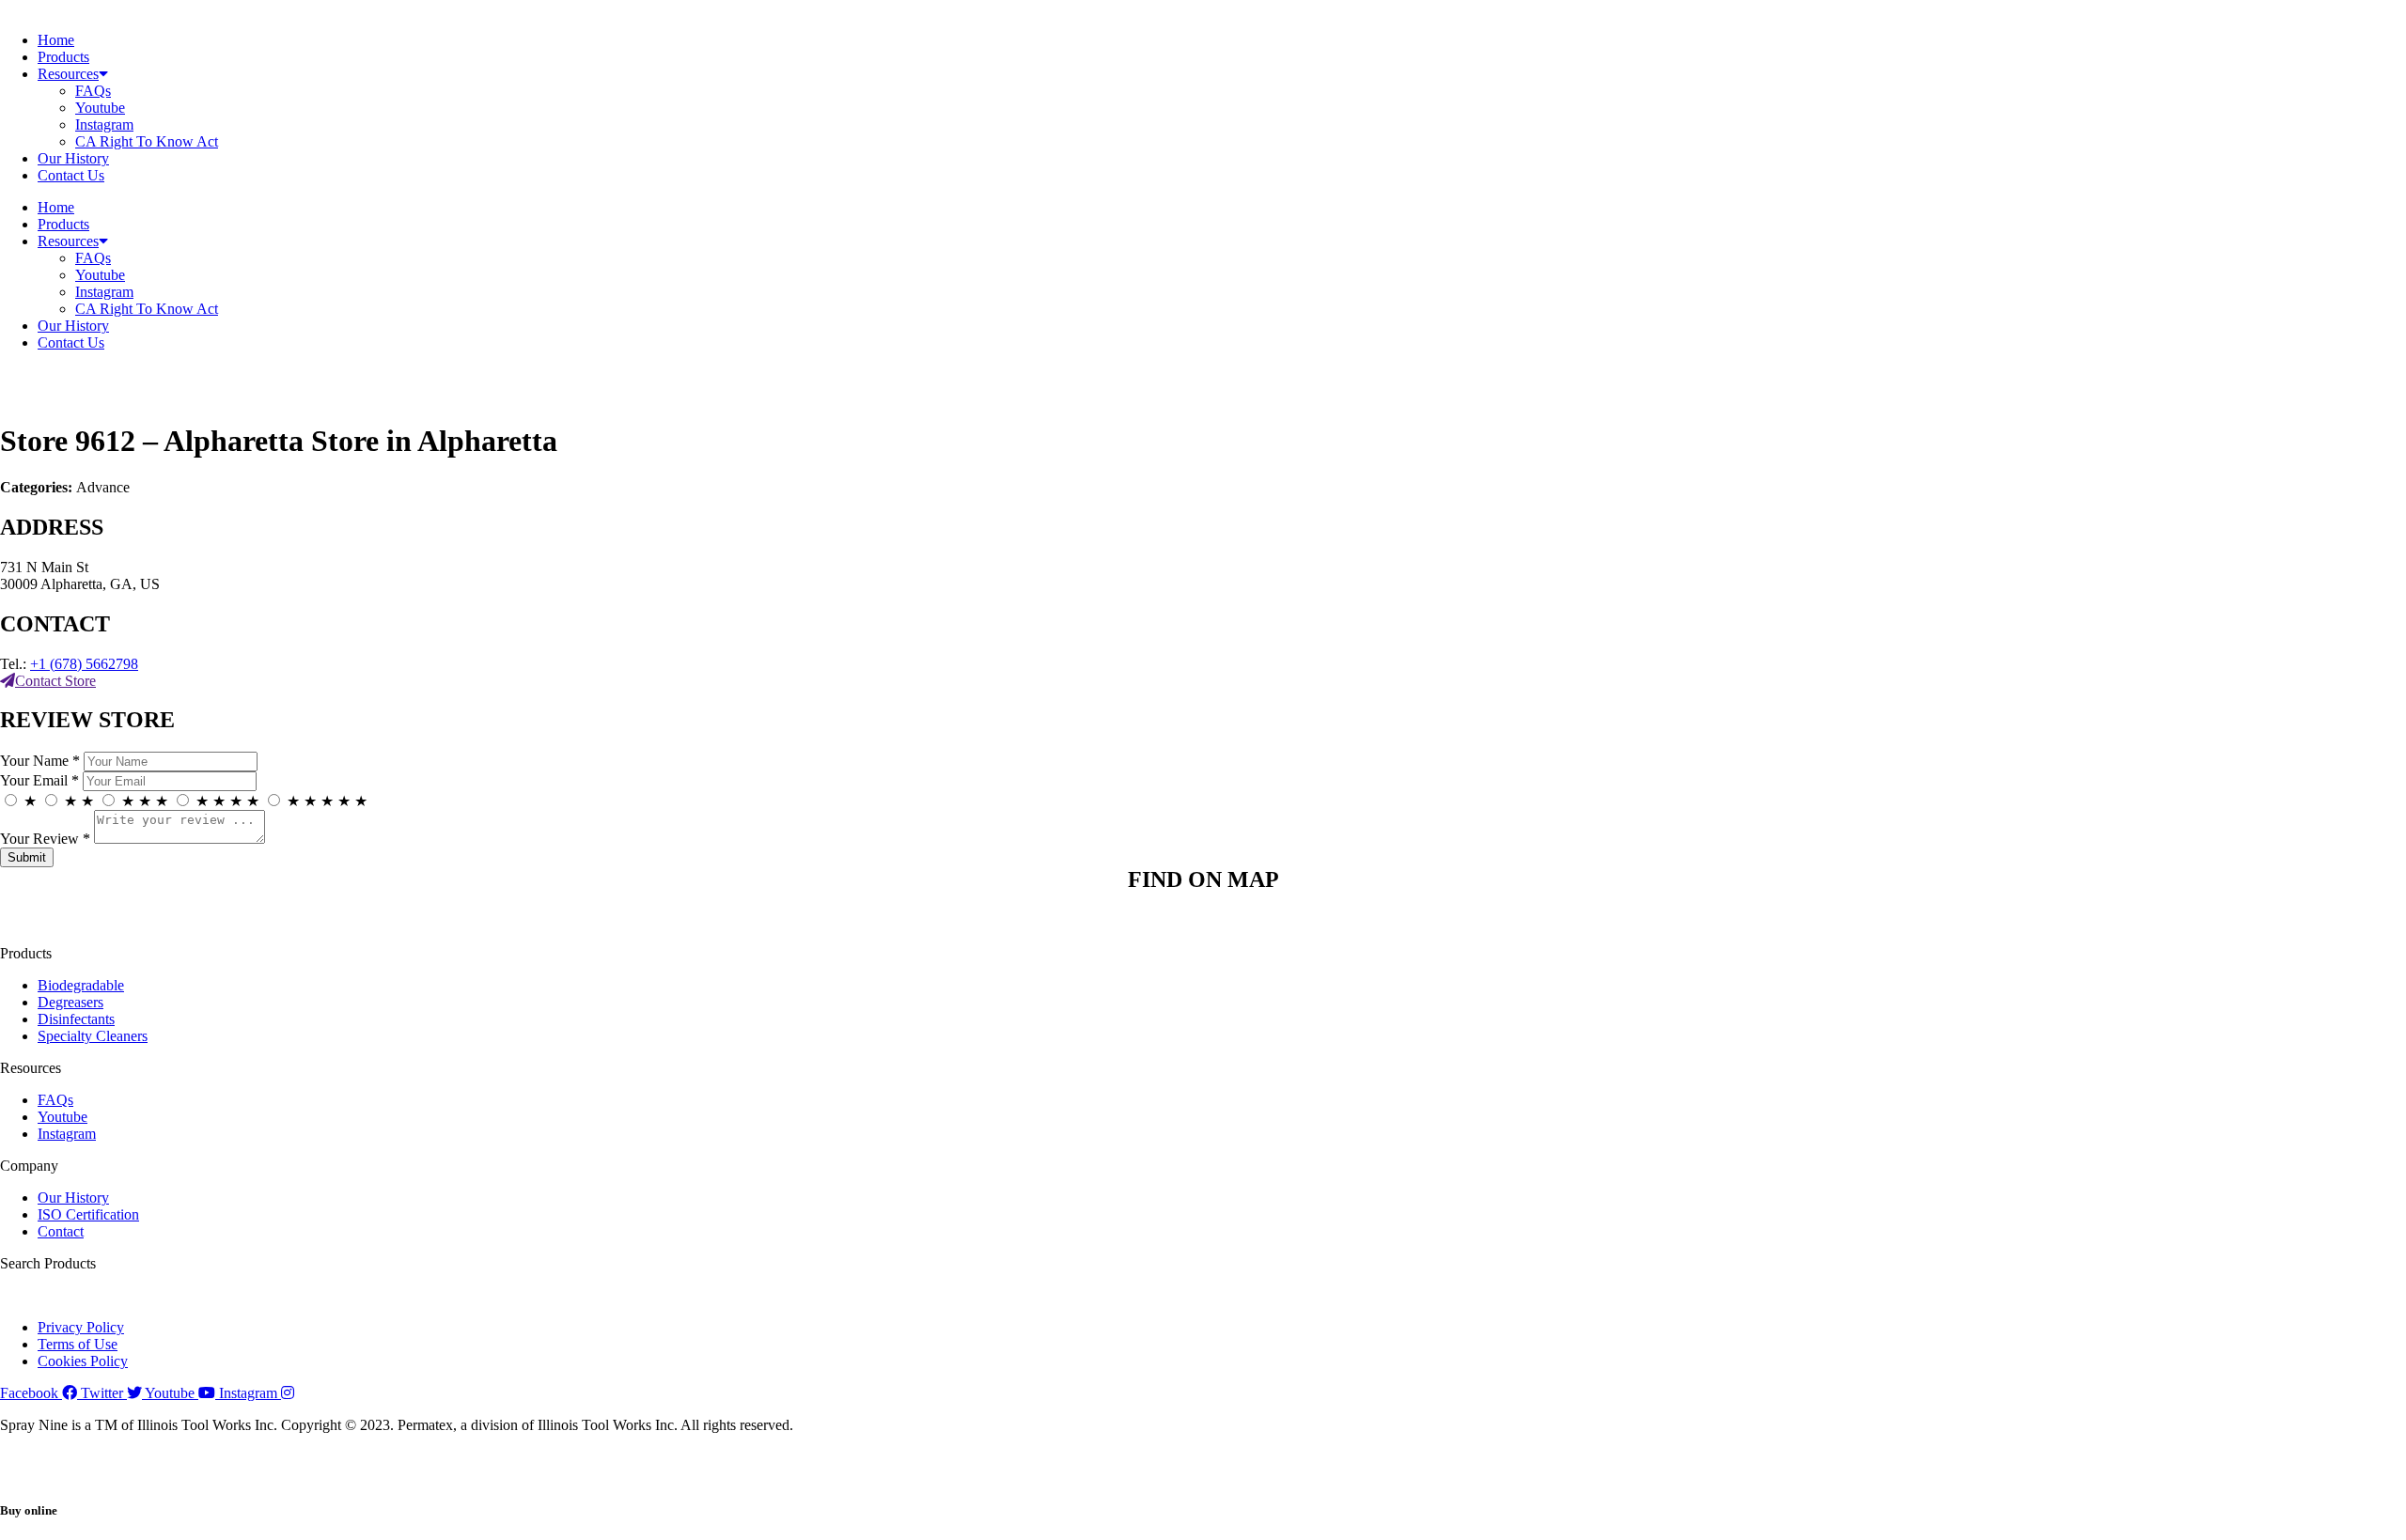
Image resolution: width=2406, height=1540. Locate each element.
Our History (73, 158)
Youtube (100, 108)
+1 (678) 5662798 (84, 664)
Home (56, 40)
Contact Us (71, 175)
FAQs (93, 91)
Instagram (104, 124)
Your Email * (39, 780)
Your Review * (45, 839)
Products (63, 57)
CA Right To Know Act (147, 141)
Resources (68, 74)
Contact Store (55, 681)
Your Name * (40, 761)
